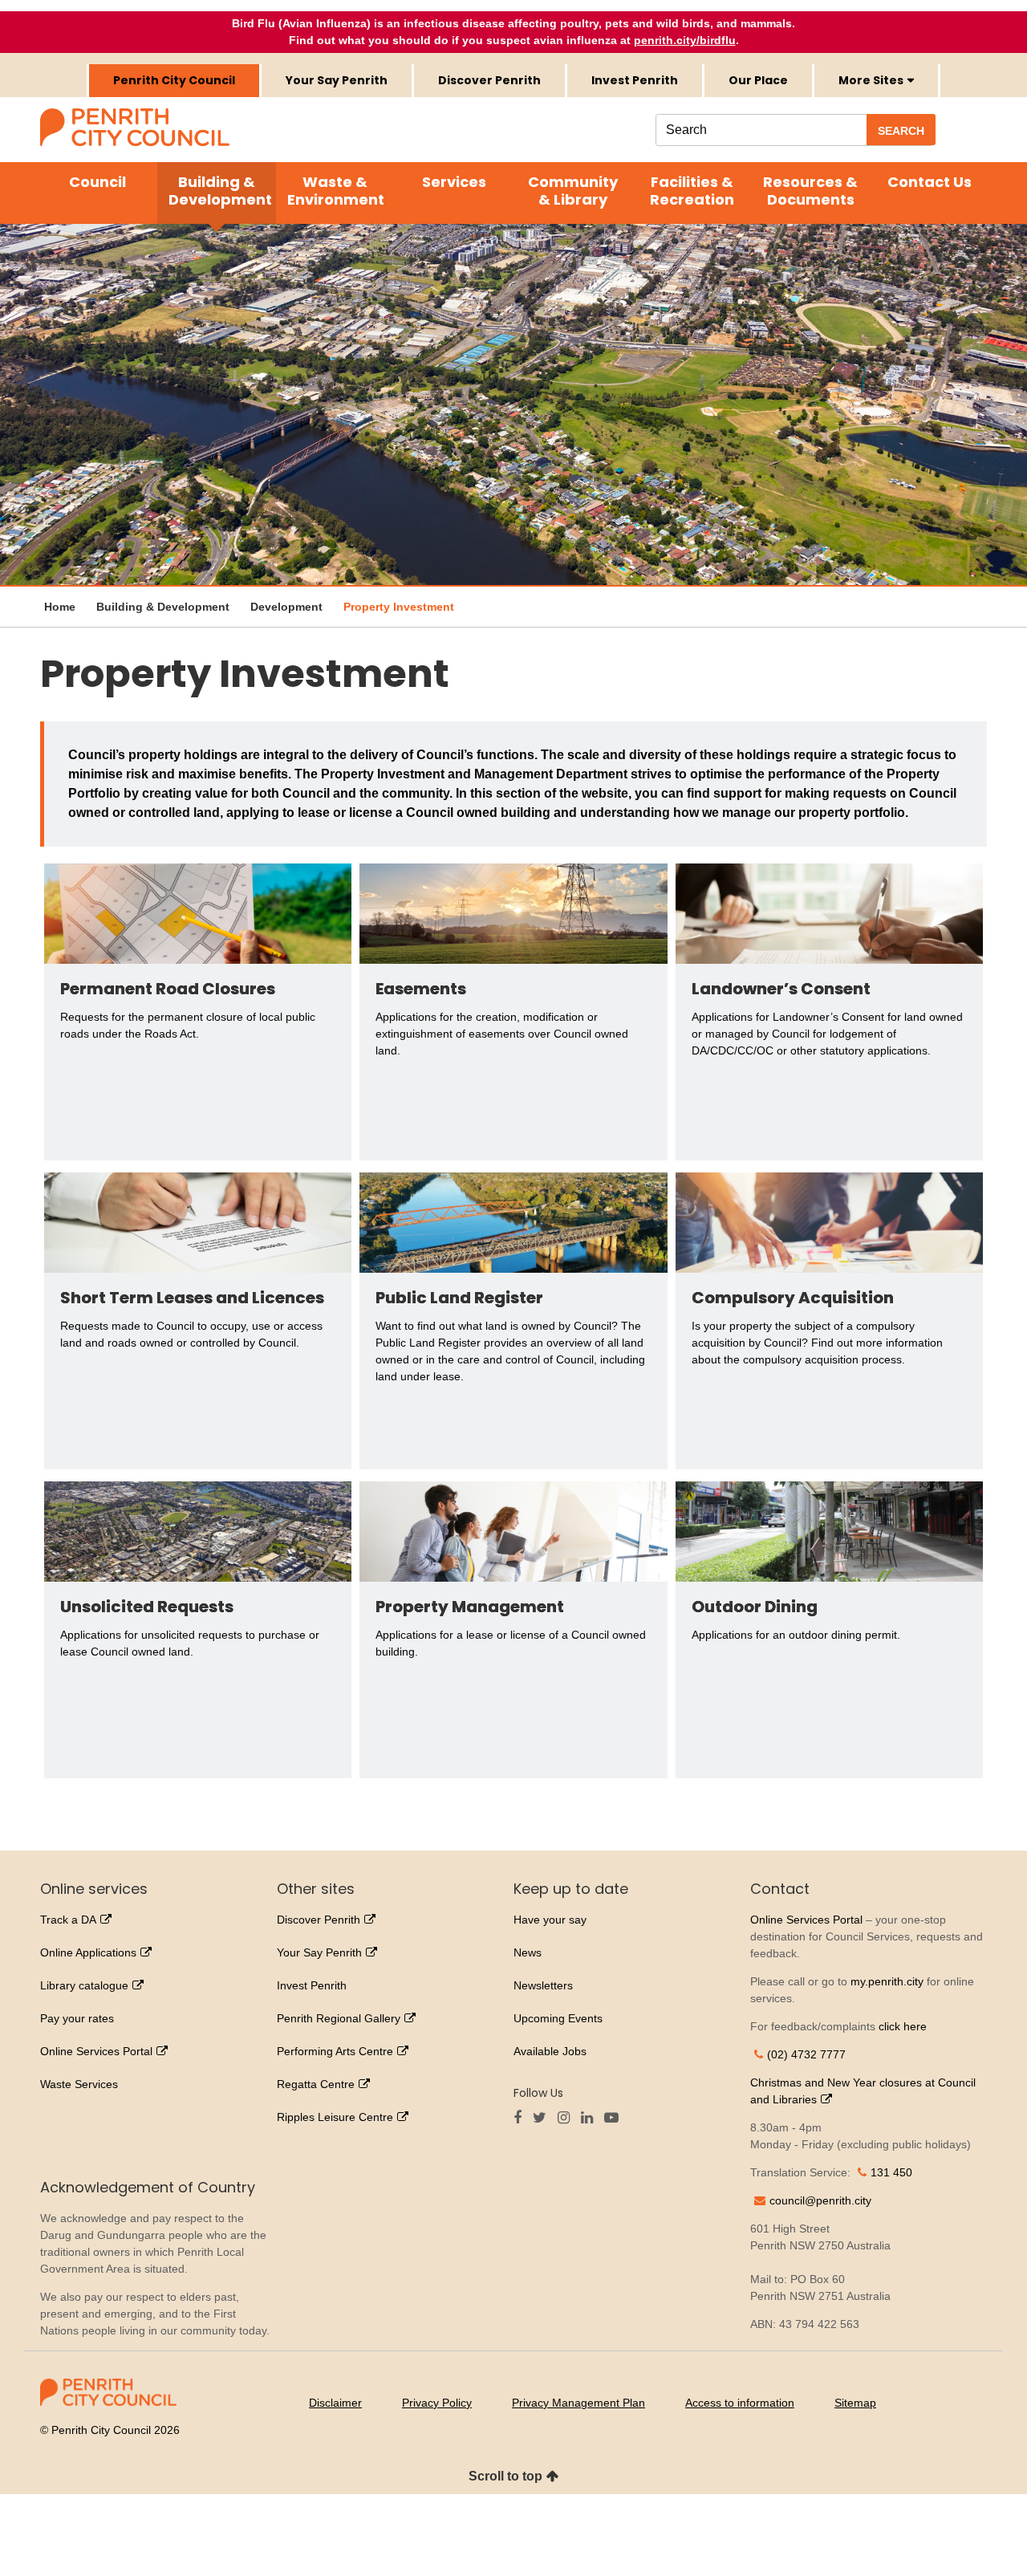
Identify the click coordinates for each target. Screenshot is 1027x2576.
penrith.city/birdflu (685, 40)
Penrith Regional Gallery (339, 2018)
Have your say (550, 1920)
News (528, 1952)
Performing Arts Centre (335, 2051)
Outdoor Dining (755, 1607)
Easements (421, 989)
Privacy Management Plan (578, 2403)
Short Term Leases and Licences (192, 1298)
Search (901, 131)
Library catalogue (84, 1985)
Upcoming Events (558, 2018)
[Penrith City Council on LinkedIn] (591, 2119)
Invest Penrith (635, 80)
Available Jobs (550, 2051)
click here (903, 2026)
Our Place (758, 80)
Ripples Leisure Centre (335, 2117)
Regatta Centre (316, 2084)
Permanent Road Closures (168, 989)
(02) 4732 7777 (806, 2054)
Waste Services (79, 2084)
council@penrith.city (820, 2200)
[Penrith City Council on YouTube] (615, 2119)
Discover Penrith (489, 80)
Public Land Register (459, 1298)
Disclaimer (335, 2403)
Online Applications (88, 1952)
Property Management (471, 1607)
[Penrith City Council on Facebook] (522, 2119)
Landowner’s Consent (782, 989)
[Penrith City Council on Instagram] (568, 2119)
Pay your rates (77, 2018)
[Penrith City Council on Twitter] (544, 2119)
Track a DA (68, 1920)
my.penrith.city (887, 1981)
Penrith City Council (174, 80)
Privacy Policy (437, 2403)
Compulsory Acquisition (793, 1298)
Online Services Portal (96, 2051)
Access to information (740, 2403)
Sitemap (855, 2403)
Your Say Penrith (337, 80)
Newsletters (543, 1985)
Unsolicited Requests (147, 1607)
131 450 (891, 2172)
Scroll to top (505, 2476)
